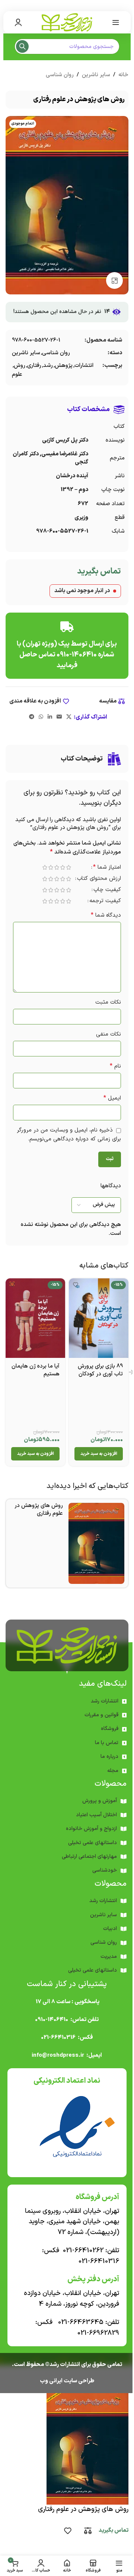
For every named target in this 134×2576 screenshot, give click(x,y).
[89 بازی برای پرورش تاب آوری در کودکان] (99, 1318)
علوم (17, 375)
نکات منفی (109, 1034)
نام (115, 1066)
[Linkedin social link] (50, 717)
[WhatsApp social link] (41, 717)
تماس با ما (107, 1743)
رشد (48, 366)
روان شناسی (60, 75)
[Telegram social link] (32, 717)
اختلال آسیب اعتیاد (96, 1815)
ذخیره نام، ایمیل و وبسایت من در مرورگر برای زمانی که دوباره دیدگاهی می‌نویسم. (69, 1135)
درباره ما (109, 1757)
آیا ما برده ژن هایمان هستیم (36, 1370)
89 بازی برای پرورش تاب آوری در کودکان (100, 1370)
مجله (113, 1771)
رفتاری (34, 366)
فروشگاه (110, 1729)
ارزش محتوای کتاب (99, 879)
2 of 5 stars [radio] (63, 867)
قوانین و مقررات (101, 1715)
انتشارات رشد (105, 1701)
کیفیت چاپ (107, 890)
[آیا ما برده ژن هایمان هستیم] (35, 1318)
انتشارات (84, 366)
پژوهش (64, 366)
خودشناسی (105, 1870)
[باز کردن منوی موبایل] (116, 22)
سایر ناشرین (96, 75)
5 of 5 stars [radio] (45, 867)
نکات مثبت (108, 1002)
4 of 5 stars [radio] (51, 867)
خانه (123, 75)
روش (20, 366)
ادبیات (110, 1929)
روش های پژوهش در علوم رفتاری (39, 1510)
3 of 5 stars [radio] (57, 867)
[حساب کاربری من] (18, 22)
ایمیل (112, 1098)
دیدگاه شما (106, 915)
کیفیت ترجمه (105, 902)
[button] (99, 1454)
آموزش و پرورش (100, 1801)
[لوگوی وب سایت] (67, 22)
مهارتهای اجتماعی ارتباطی (89, 1857)
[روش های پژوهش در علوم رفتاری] (96, 1543)
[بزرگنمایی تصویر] (114, 280)
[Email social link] (59, 717)
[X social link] (69, 717)
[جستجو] (22, 46)
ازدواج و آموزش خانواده (91, 1829)
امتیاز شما (107, 868)
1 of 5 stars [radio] (68, 867)
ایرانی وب (51, 2381)
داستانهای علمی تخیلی (92, 1843)
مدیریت (109, 1957)
